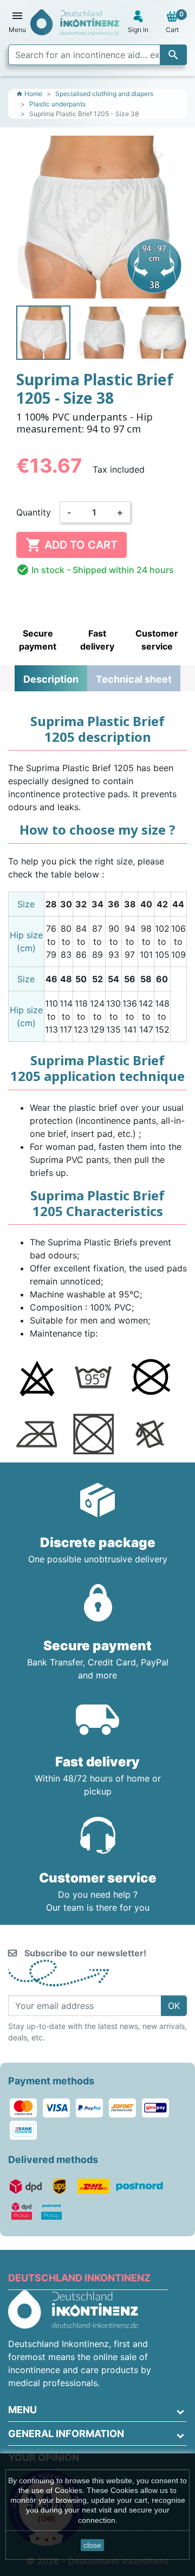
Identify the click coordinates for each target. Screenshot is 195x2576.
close (92, 2545)
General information (66, 2434)
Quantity (34, 512)
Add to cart (71, 545)
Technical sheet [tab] (134, 679)
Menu (22, 2410)
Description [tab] (51, 679)
